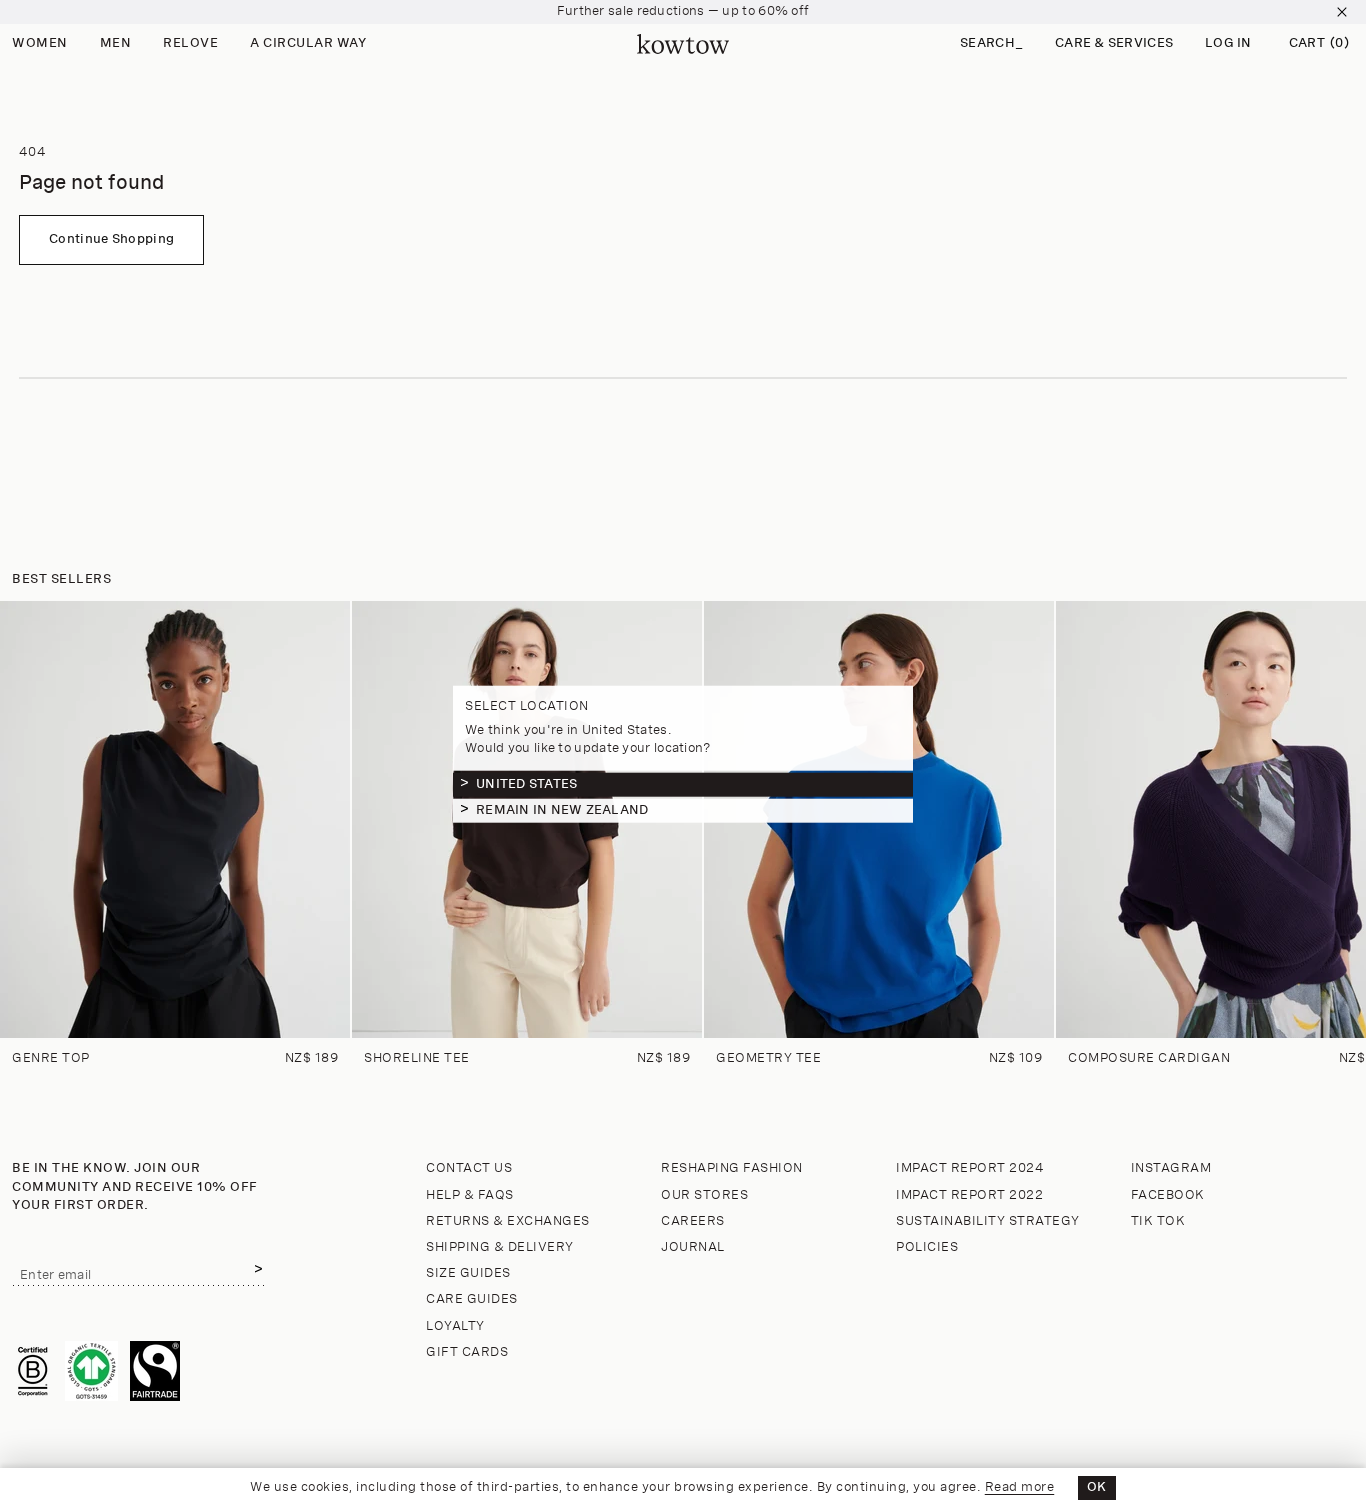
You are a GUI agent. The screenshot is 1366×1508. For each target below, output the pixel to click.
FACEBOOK (1168, 1195)
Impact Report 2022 (969, 1195)
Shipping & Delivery (500, 1247)
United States (526, 783)
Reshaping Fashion (732, 1168)
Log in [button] (1228, 43)
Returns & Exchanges (508, 1221)
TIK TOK (1158, 1221)
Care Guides (472, 1299)
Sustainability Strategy (988, 1221)
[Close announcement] (1342, 12)
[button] (991, 44)
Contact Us (469, 1168)
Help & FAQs (470, 1195)
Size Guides (468, 1273)
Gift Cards (467, 1352)
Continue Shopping (111, 239)
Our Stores (704, 1195)
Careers (693, 1221)
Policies (927, 1247)
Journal (693, 1247)
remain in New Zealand (562, 809)
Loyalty (455, 1326)
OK (1097, 1487)
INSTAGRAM (1171, 1168)
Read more (1020, 1487)
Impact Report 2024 (970, 1168)
